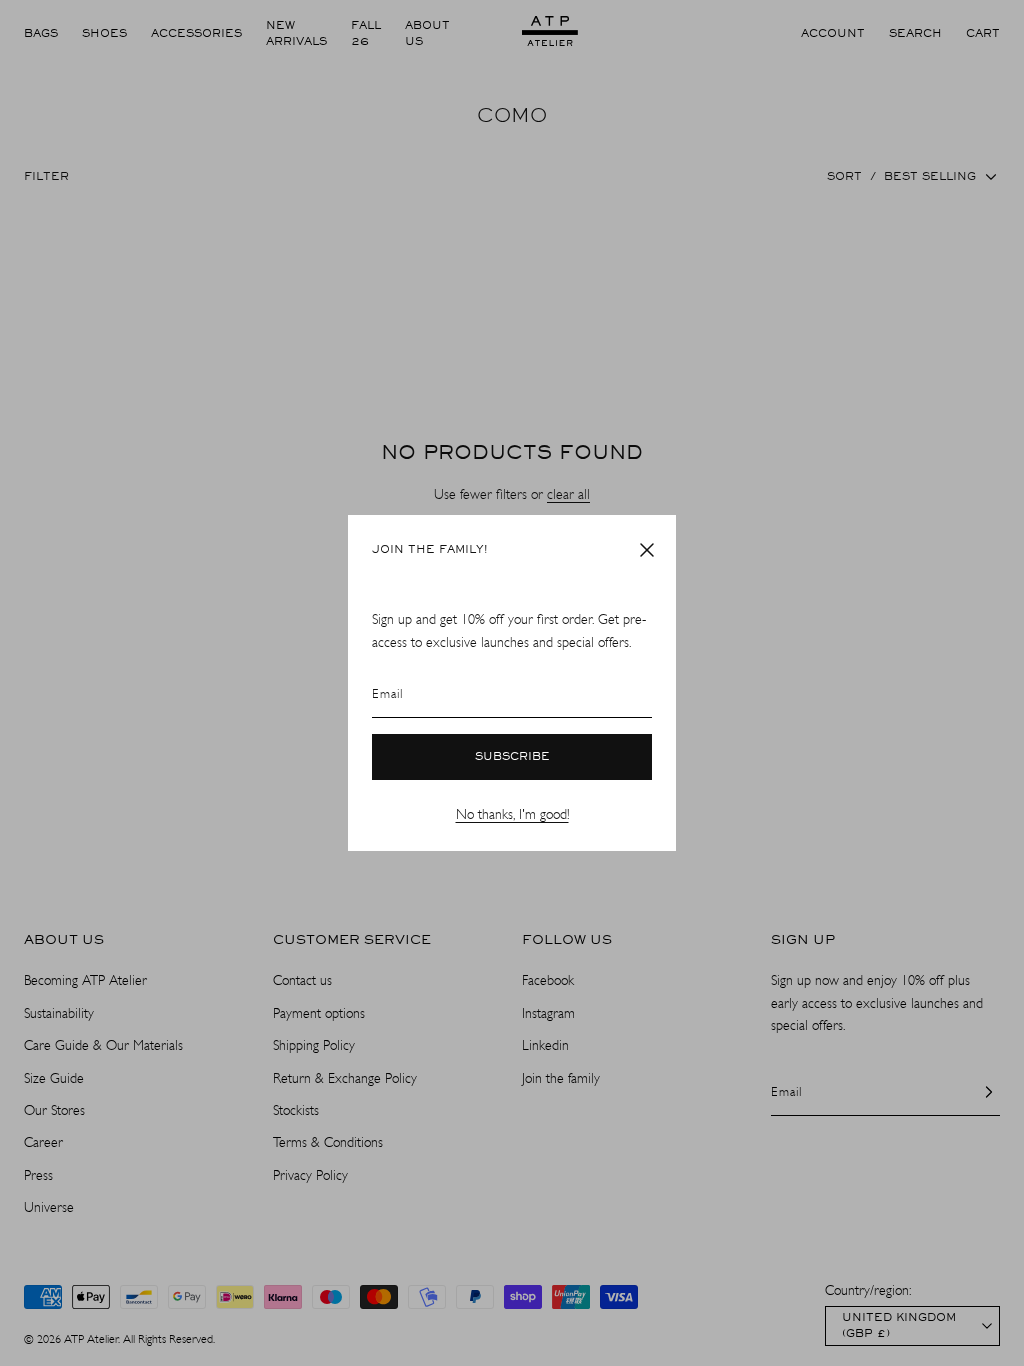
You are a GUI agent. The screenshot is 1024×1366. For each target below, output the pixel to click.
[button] (647, 550)
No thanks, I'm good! (512, 814)
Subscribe (512, 757)
